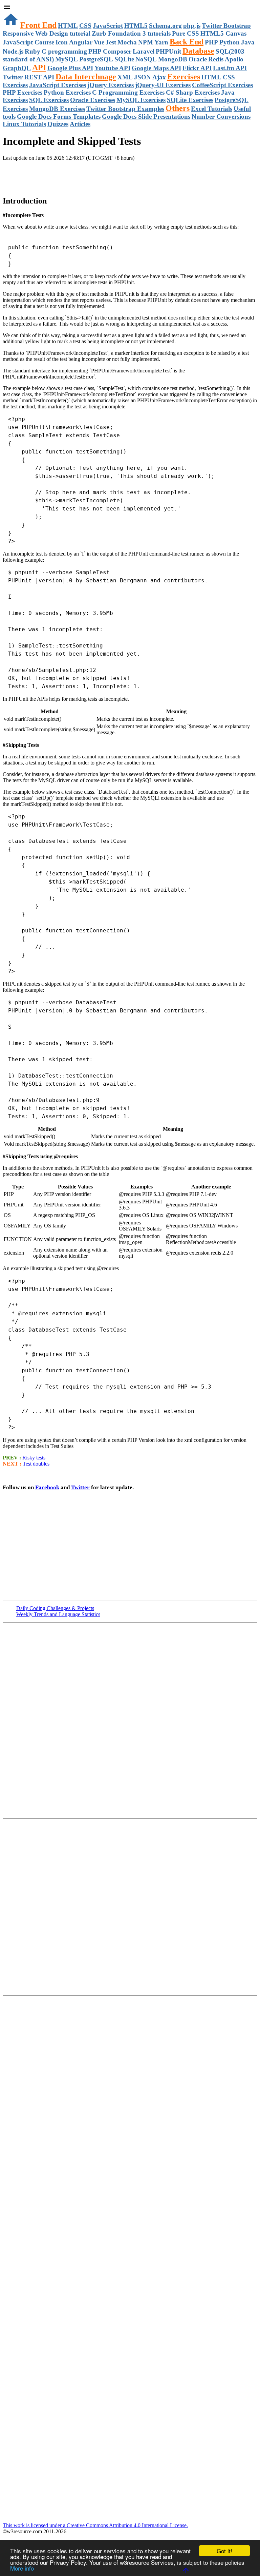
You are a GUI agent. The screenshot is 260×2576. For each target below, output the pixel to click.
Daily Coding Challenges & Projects (55, 1608)
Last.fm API (230, 68)
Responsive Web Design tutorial (47, 33)
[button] (130, 7)
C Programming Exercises (128, 92)
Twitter (80, 1487)
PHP (211, 42)
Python (230, 42)
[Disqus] (130, 1906)
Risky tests (34, 1458)
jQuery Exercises (111, 85)
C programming (64, 51)
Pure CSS (186, 33)
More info (22, 2568)
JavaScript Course (28, 42)
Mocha (127, 42)
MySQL (67, 59)
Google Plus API (70, 68)
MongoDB (173, 59)
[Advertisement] (82, 175)
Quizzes (58, 124)
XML (125, 77)
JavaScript (108, 26)
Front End (38, 25)
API (39, 67)
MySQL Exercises (141, 100)
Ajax (159, 77)
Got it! (224, 2551)
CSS (85, 26)
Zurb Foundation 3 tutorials (131, 33)
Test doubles (36, 1464)
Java (248, 42)
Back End (187, 42)
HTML (68, 26)
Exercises (184, 77)
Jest (111, 42)
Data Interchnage (86, 77)
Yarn (161, 42)
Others (178, 108)
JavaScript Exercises (58, 85)
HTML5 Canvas (223, 33)
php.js (192, 26)
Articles (80, 124)
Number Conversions (221, 117)
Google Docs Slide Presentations (146, 117)
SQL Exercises (49, 100)
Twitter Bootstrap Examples (125, 109)
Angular (81, 42)
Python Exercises (67, 92)
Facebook (47, 1487)
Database (198, 51)
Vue (99, 42)
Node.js (13, 51)
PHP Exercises (23, 92)
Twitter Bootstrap (226, 26)
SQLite (124, 59)
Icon (62, 42)
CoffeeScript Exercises (222, 85)
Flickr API (197, 68)
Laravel (144, 51)
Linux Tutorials (24, 124)
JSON (143, 77)
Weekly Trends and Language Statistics (58, 1614)
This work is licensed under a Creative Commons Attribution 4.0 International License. (95, 2525)
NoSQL (146, 59)
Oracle (198, 59)
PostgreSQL (96, 59)
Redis (216, 59)
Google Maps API (156, 68)
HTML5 (136, 26)
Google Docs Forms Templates (59, 117)
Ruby (32, 51)
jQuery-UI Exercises (163, 85)
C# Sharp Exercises (193, 92)
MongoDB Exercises (57, 109)
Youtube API (112, 68)
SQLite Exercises (190, 100)
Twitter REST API (28, 77)
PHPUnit (168, 51)
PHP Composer (110, 51)
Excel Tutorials (212, 109)
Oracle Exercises (93, 100)
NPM (146, 42)
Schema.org (165, 26)
